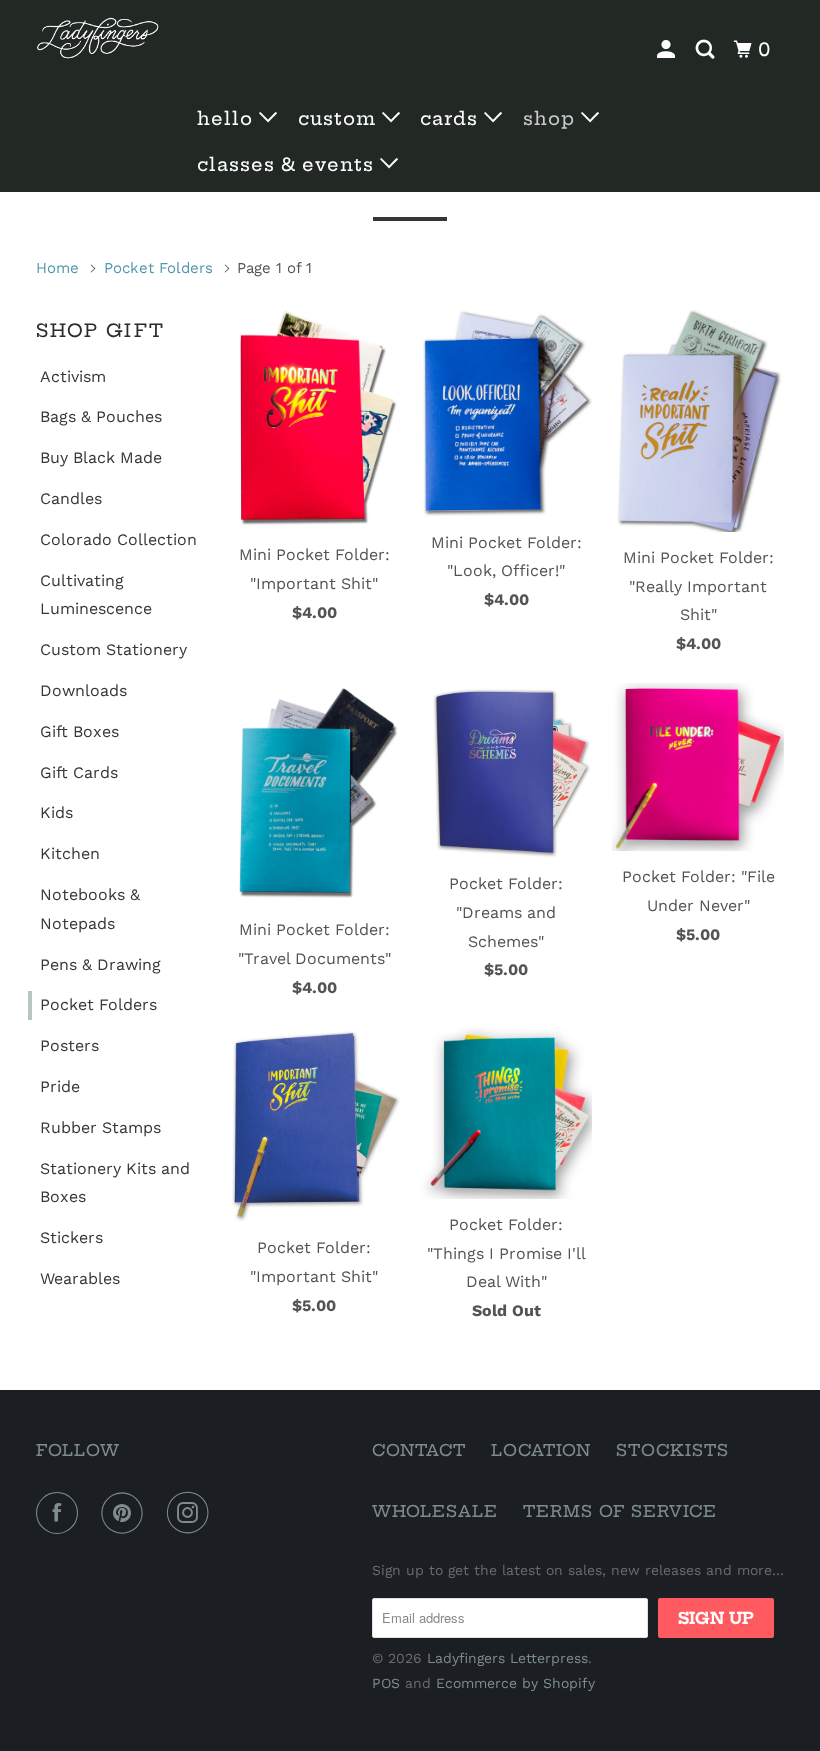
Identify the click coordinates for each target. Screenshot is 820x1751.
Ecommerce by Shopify (515, 1683)
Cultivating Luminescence (96, 595)
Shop (552, 118)
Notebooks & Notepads (90, 909)
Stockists (672, 1450)
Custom (340, 118)
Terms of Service (620, 1511)
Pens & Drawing (100, 964)
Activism (73, 376)
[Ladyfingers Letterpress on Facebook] (61, 1513)
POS (386, 1683)
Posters (69, 1045)
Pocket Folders (98, 1004)
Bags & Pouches (101, 416)
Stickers (71, 1237)
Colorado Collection (118, 539)
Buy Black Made (101, 457)
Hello (228, 118)
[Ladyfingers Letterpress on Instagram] (192, 1513)
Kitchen (70, 853)
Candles (71, 498)
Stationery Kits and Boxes (115, 1183)
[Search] (707, 50)
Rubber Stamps (100, 1127)
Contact (419, 1450)
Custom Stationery (113, 649)
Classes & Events (288, 164)
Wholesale (435, 1511)
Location (541, 1450)
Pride (60, 1086)
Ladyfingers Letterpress (507, 1658)
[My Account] (668, 50)
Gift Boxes (79, 731)
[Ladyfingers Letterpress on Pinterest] (126, 1513)
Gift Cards (79, 772)
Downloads (83, 690)
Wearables (80, 1278)
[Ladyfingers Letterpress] (98, 38)
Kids (56, 812)
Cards (452, 118)
